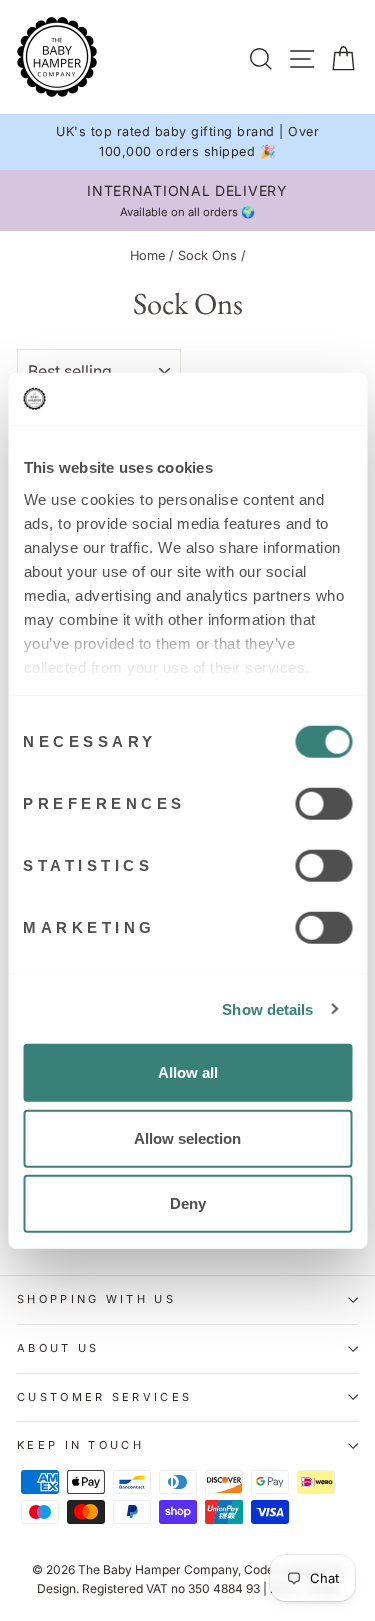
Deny (188, 1203)
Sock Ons (207, 255)
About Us (58, 1348)
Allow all (188, 1072)
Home (147, 255)
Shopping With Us (96, 1299)
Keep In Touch (80, 1445)
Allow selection (187, 1137)
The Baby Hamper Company (158, 1569)
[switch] (323, 804)
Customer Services (104, 1397)
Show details (267, 1008)
